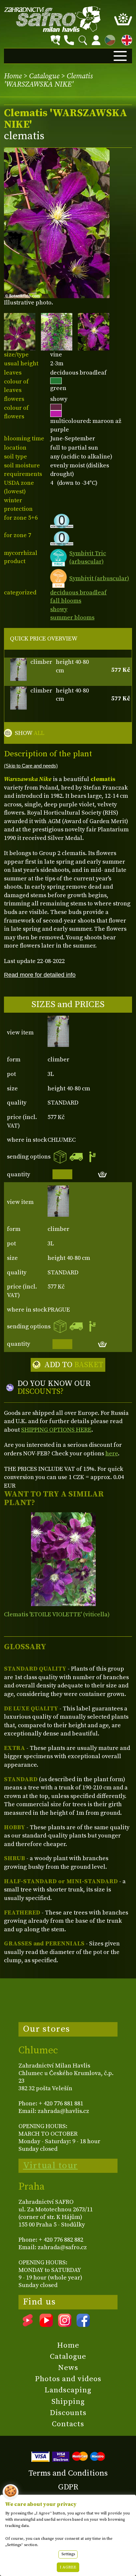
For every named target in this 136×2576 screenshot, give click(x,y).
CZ (108, 39)
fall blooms (66, 601)
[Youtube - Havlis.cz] (46, 2325)
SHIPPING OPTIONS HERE (56, 1430)
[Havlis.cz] (52, 19)
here (112, 1454)
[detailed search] (55, 40)
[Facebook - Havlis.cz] (83, 2325)
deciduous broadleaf (78, 593)
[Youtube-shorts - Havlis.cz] (28, 2325)
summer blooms (72, 618)
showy (59, 609)
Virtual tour (51, 2166)
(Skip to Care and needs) (31, 766)
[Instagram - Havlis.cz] (65, 2325)
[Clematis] (64, 1559)
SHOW (30, 733)
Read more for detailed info (40, 975)
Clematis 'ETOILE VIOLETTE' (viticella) (57, 1614)
